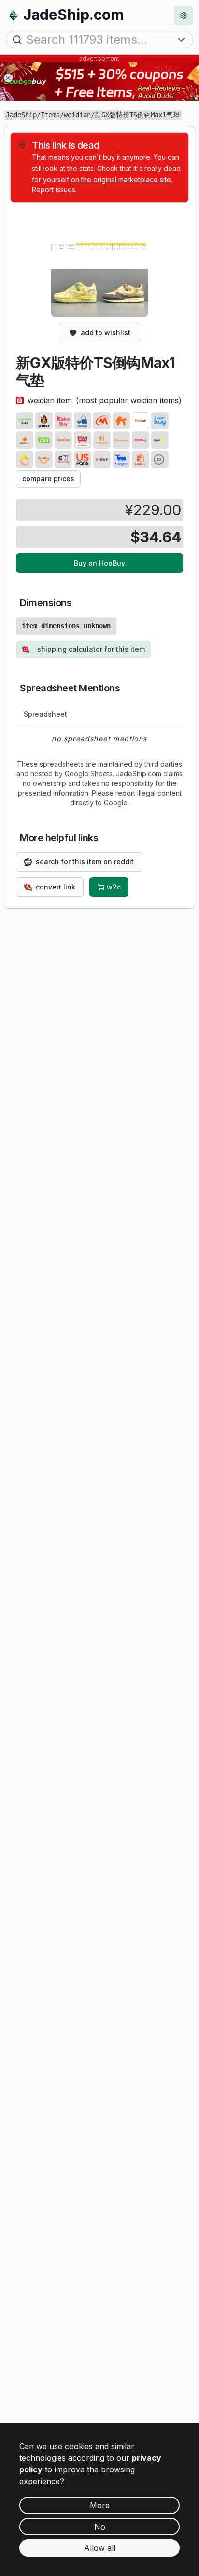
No (100, 2527)
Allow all (100, 2548)
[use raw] (160, 460)
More (100, 2505)
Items (50, 115)
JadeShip (21, 115)
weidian (77, 115)
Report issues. (54, 190)
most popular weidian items (129, 400)
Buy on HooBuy (99, 563)
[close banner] (8, 78)
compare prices (48, 479)
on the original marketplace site (121, 179)
